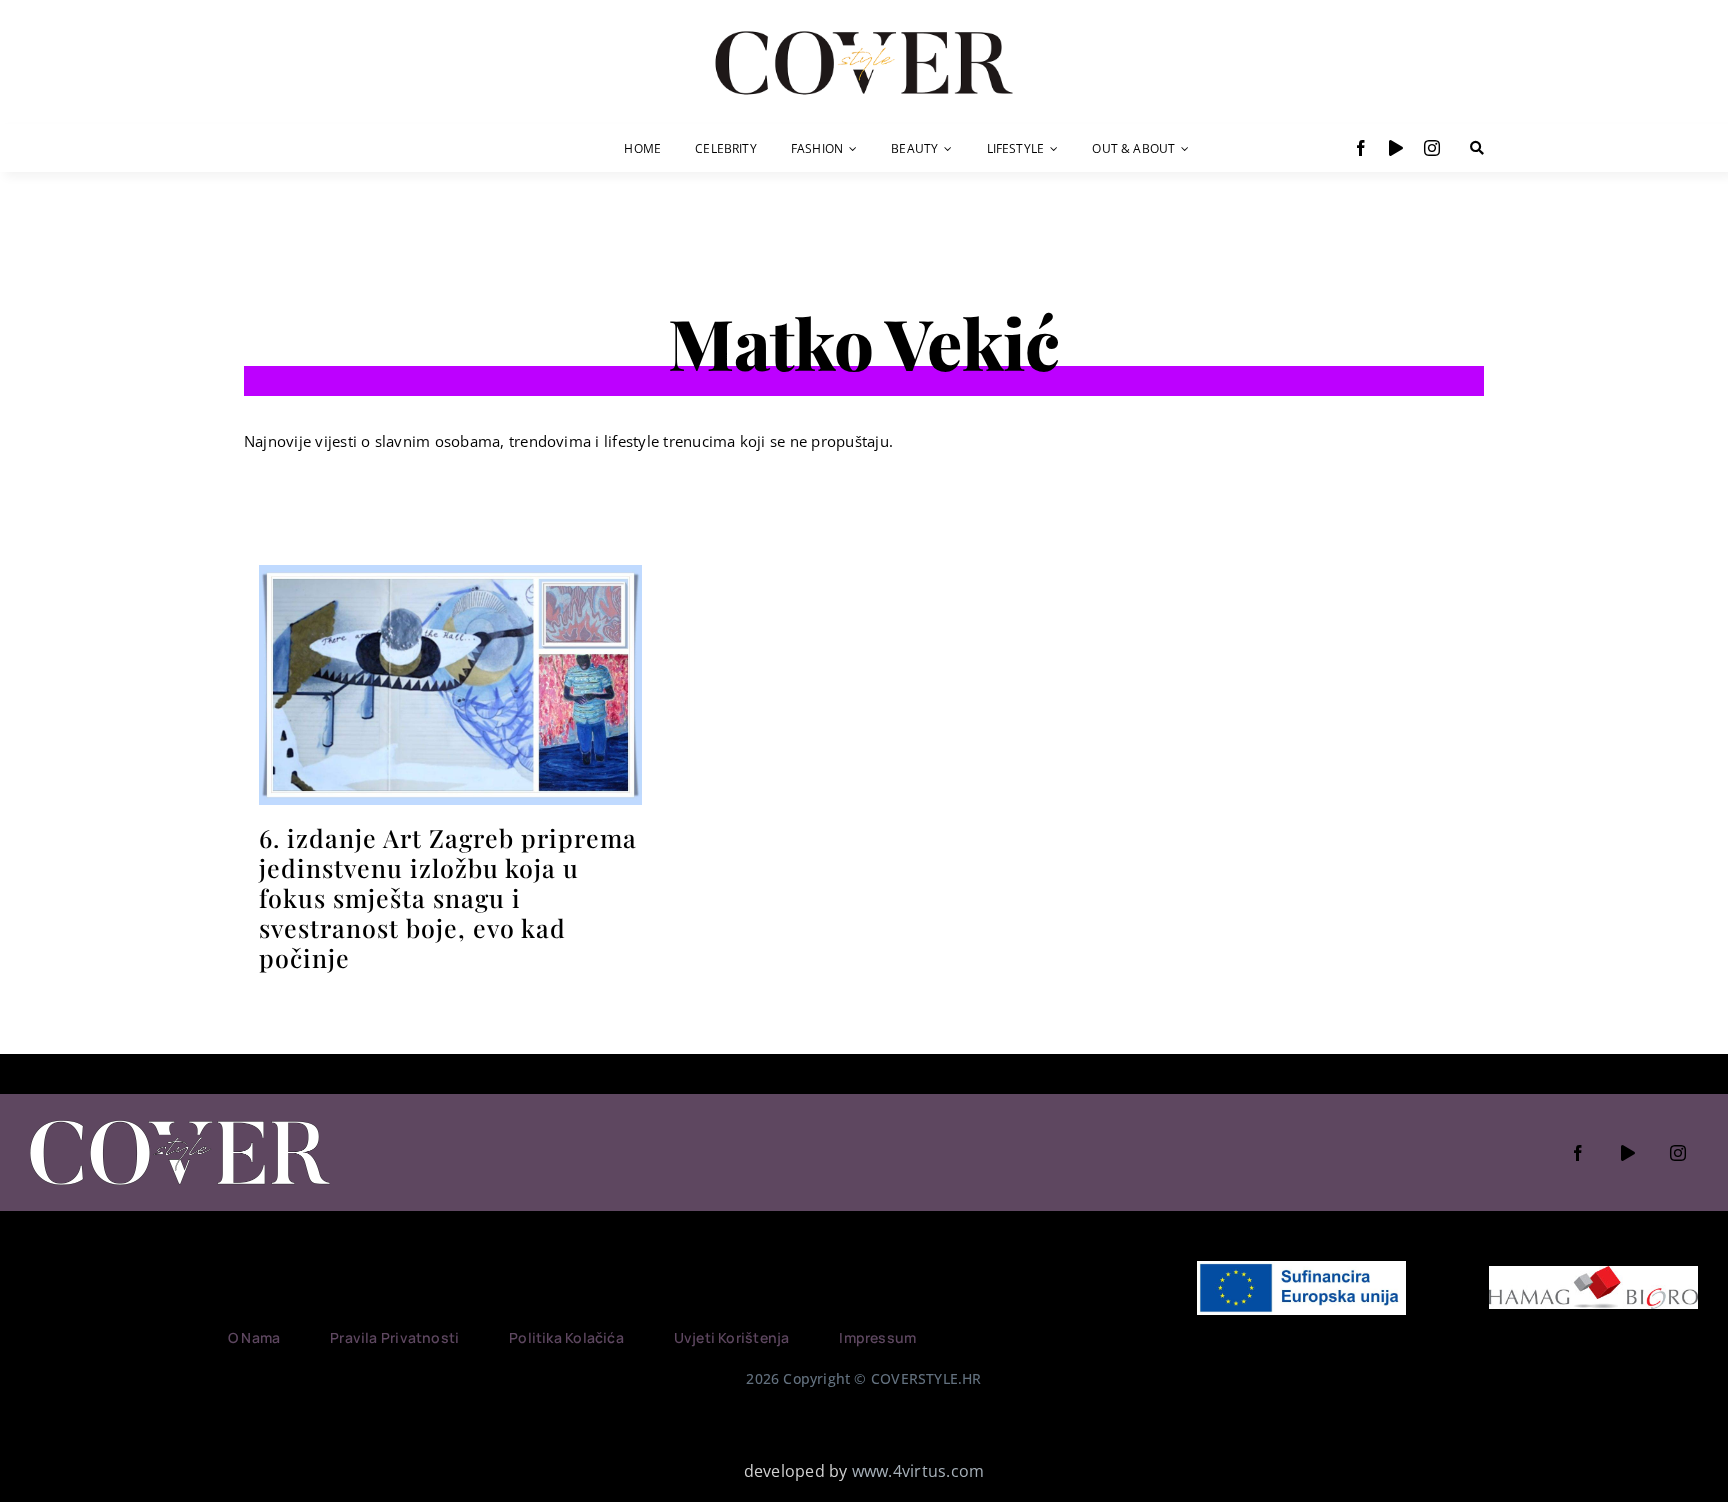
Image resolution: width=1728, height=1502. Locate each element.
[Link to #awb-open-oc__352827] (1477, 148)
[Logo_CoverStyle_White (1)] (180, 1122)
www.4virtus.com (918, 1471)
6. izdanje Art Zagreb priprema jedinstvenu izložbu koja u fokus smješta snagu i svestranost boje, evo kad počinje (448, 897)
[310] (450, 573)
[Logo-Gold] (864, 33)
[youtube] (1396, 148)
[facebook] (1361, 148)
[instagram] (1432, 148)
